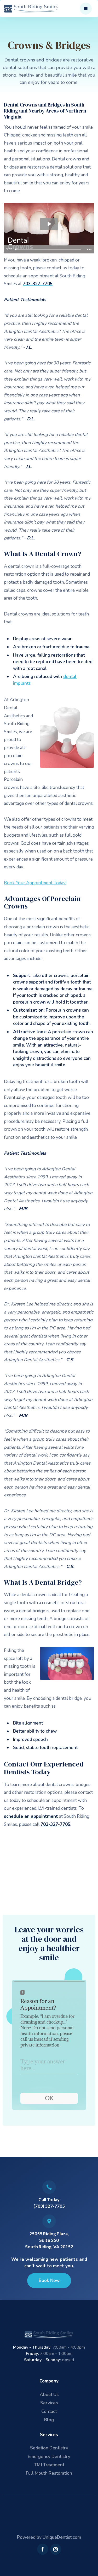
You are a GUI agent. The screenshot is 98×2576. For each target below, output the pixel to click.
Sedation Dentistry (49, 2448)
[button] (86, 9)
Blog (49, 2420)
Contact (49, 2412)
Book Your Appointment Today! (35, 883)
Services (49, 2403)
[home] (32, 8)
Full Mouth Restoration (49, 2473)
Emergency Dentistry (49, 2457)
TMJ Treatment (49, 2465)
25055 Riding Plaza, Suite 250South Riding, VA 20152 (49, 2240)
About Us (49, 2395)
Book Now (49, 2281)
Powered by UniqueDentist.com (49, 2537)
